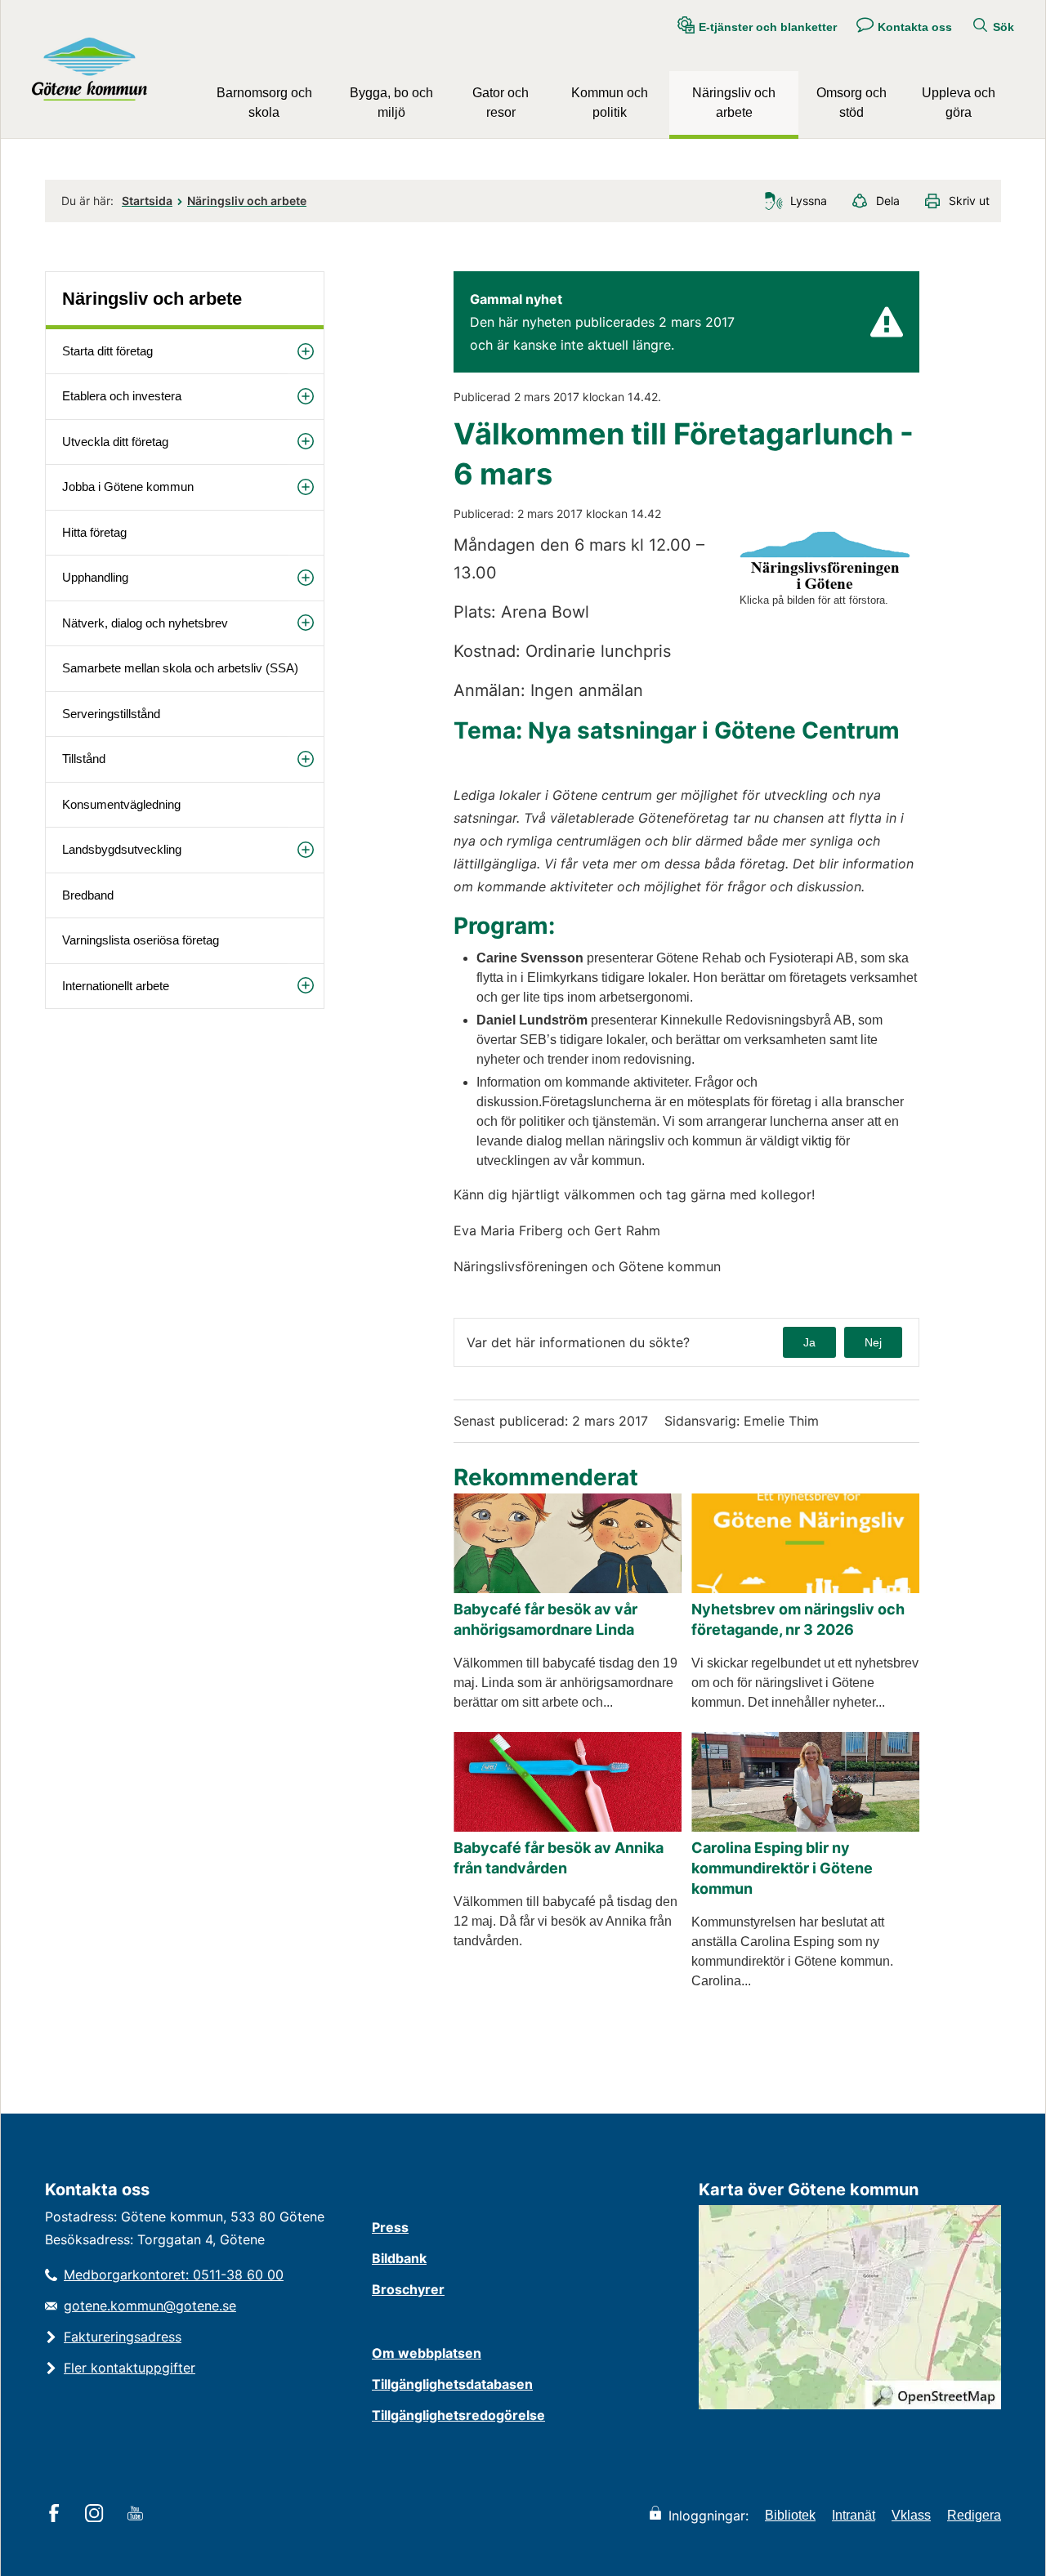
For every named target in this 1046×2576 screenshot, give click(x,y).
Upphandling (95, 577)
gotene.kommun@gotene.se (150, 2306)
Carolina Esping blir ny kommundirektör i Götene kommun (782, 1868)
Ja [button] (809, 1342)
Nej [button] (873, 1342)
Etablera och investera (122, 396)
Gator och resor (501, 103)
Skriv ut (969, 201)
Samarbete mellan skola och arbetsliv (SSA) (180, 668)
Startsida (147, 201)
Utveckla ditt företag (115, 442)
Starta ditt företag (107, 351)
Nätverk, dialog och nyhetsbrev (145, 623)
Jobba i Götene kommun (128, 487)
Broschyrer (408, 2289)
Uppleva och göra (959, 103)
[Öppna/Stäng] (306, 352)
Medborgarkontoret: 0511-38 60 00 (174, 2275)
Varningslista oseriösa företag (141, 940)
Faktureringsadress (123, 2337)
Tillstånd (84, 759)
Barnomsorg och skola (264, 103)
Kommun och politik (610, 103)
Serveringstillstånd (111, 714)
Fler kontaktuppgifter (130, 2368)
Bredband (88, 895)
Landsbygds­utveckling (122, 849)
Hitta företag (94, 532)
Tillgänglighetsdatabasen (452, 2384)
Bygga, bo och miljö (391, 103)
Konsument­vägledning (121, 804)
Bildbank (399, 2258)
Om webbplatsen (427, 2353)
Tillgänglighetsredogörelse (458, 2415)
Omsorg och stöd (852, 103)
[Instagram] (97, 2515)
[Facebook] (57, 2515)
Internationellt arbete (116, 986)
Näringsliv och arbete (734, 103)
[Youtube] (138, 2515)
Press (390, 2227)
